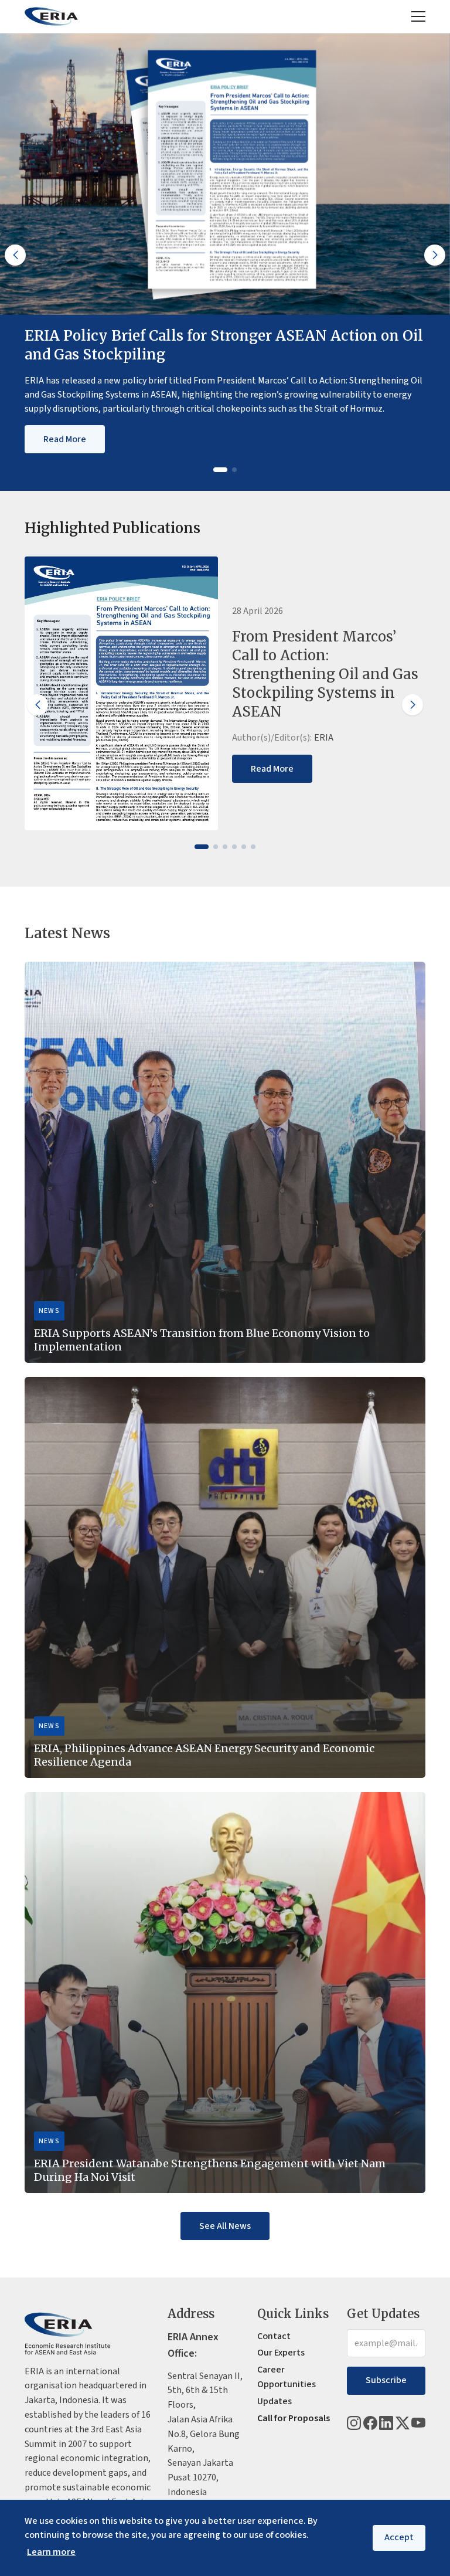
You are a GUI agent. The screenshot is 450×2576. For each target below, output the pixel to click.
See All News (225, 2225)
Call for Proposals (294, 2418)
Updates (275, 2401)
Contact (274, 2336)
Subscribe (386, 2380)
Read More (65, 439)
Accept (399, 2537)
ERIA (324, 738)
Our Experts (281, 2353)
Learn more (51, 2552)
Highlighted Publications (112, 528)
